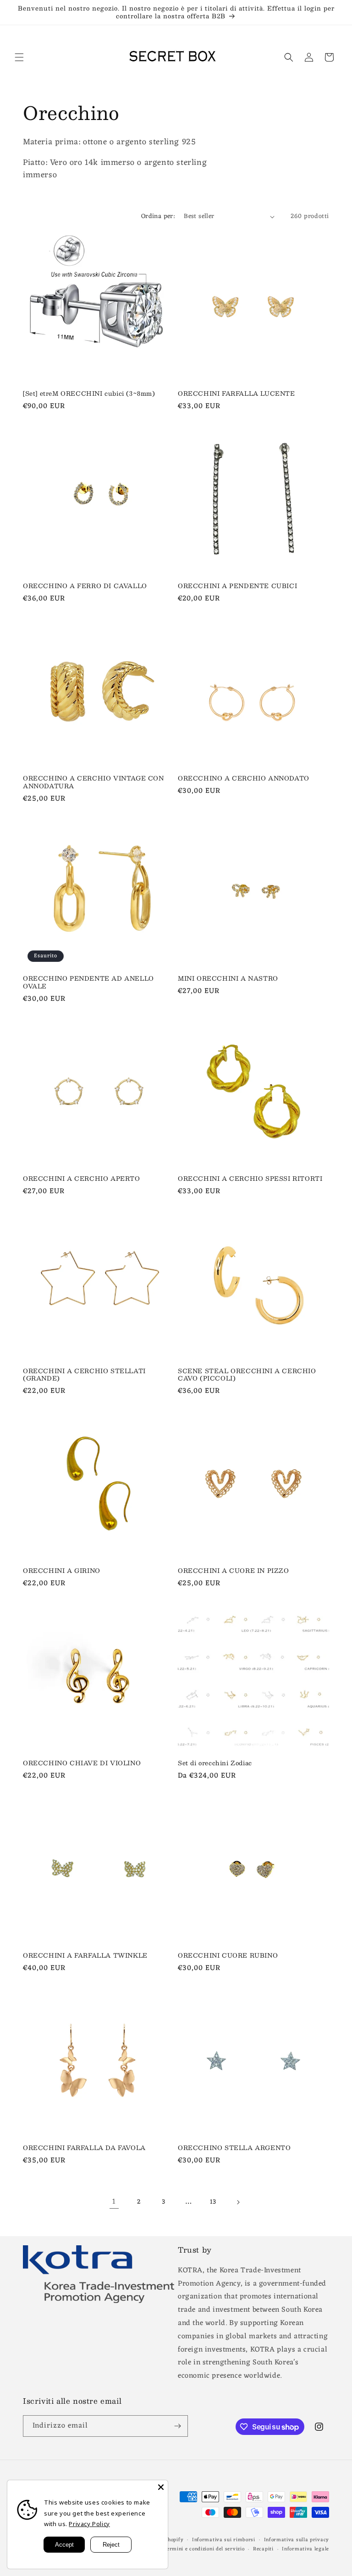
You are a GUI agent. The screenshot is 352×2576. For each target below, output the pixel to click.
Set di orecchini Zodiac (215, 1763)
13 (213, 2202)
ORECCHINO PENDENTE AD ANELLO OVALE (88, 982)
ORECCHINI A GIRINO (62, 1571)
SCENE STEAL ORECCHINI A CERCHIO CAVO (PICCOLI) (247, 1375)
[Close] (161, 2487)
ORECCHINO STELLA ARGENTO (234, 2148)
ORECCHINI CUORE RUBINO (228, 1956)
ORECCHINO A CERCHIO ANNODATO (244, 778)
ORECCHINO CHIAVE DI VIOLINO (82, 1763)
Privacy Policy (89, 2524)
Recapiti (263, 2549)
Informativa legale (305, 2549)
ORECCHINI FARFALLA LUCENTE (236, 394)
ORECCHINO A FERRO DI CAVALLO (85, 586)
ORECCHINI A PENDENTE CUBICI (237, 586)
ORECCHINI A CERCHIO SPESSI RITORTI (250, 1179)
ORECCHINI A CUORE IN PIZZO (234, 1571)
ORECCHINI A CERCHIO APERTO (82, 1179)
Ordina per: (158, 216)
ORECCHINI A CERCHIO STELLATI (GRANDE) (84, 1375)
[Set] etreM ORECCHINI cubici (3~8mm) (89, 394)
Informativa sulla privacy (297, 2540)
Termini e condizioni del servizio (204, 2549)
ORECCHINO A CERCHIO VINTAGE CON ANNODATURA (93, 782)
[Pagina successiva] (238, 2202)
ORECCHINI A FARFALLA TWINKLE (85, 1956)
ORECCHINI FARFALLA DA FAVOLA (84, 2148)
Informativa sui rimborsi (224, 2540)
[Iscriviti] (177, 2426)
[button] (19, 57)
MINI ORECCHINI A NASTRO (228, 979)
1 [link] (114, 2202)
